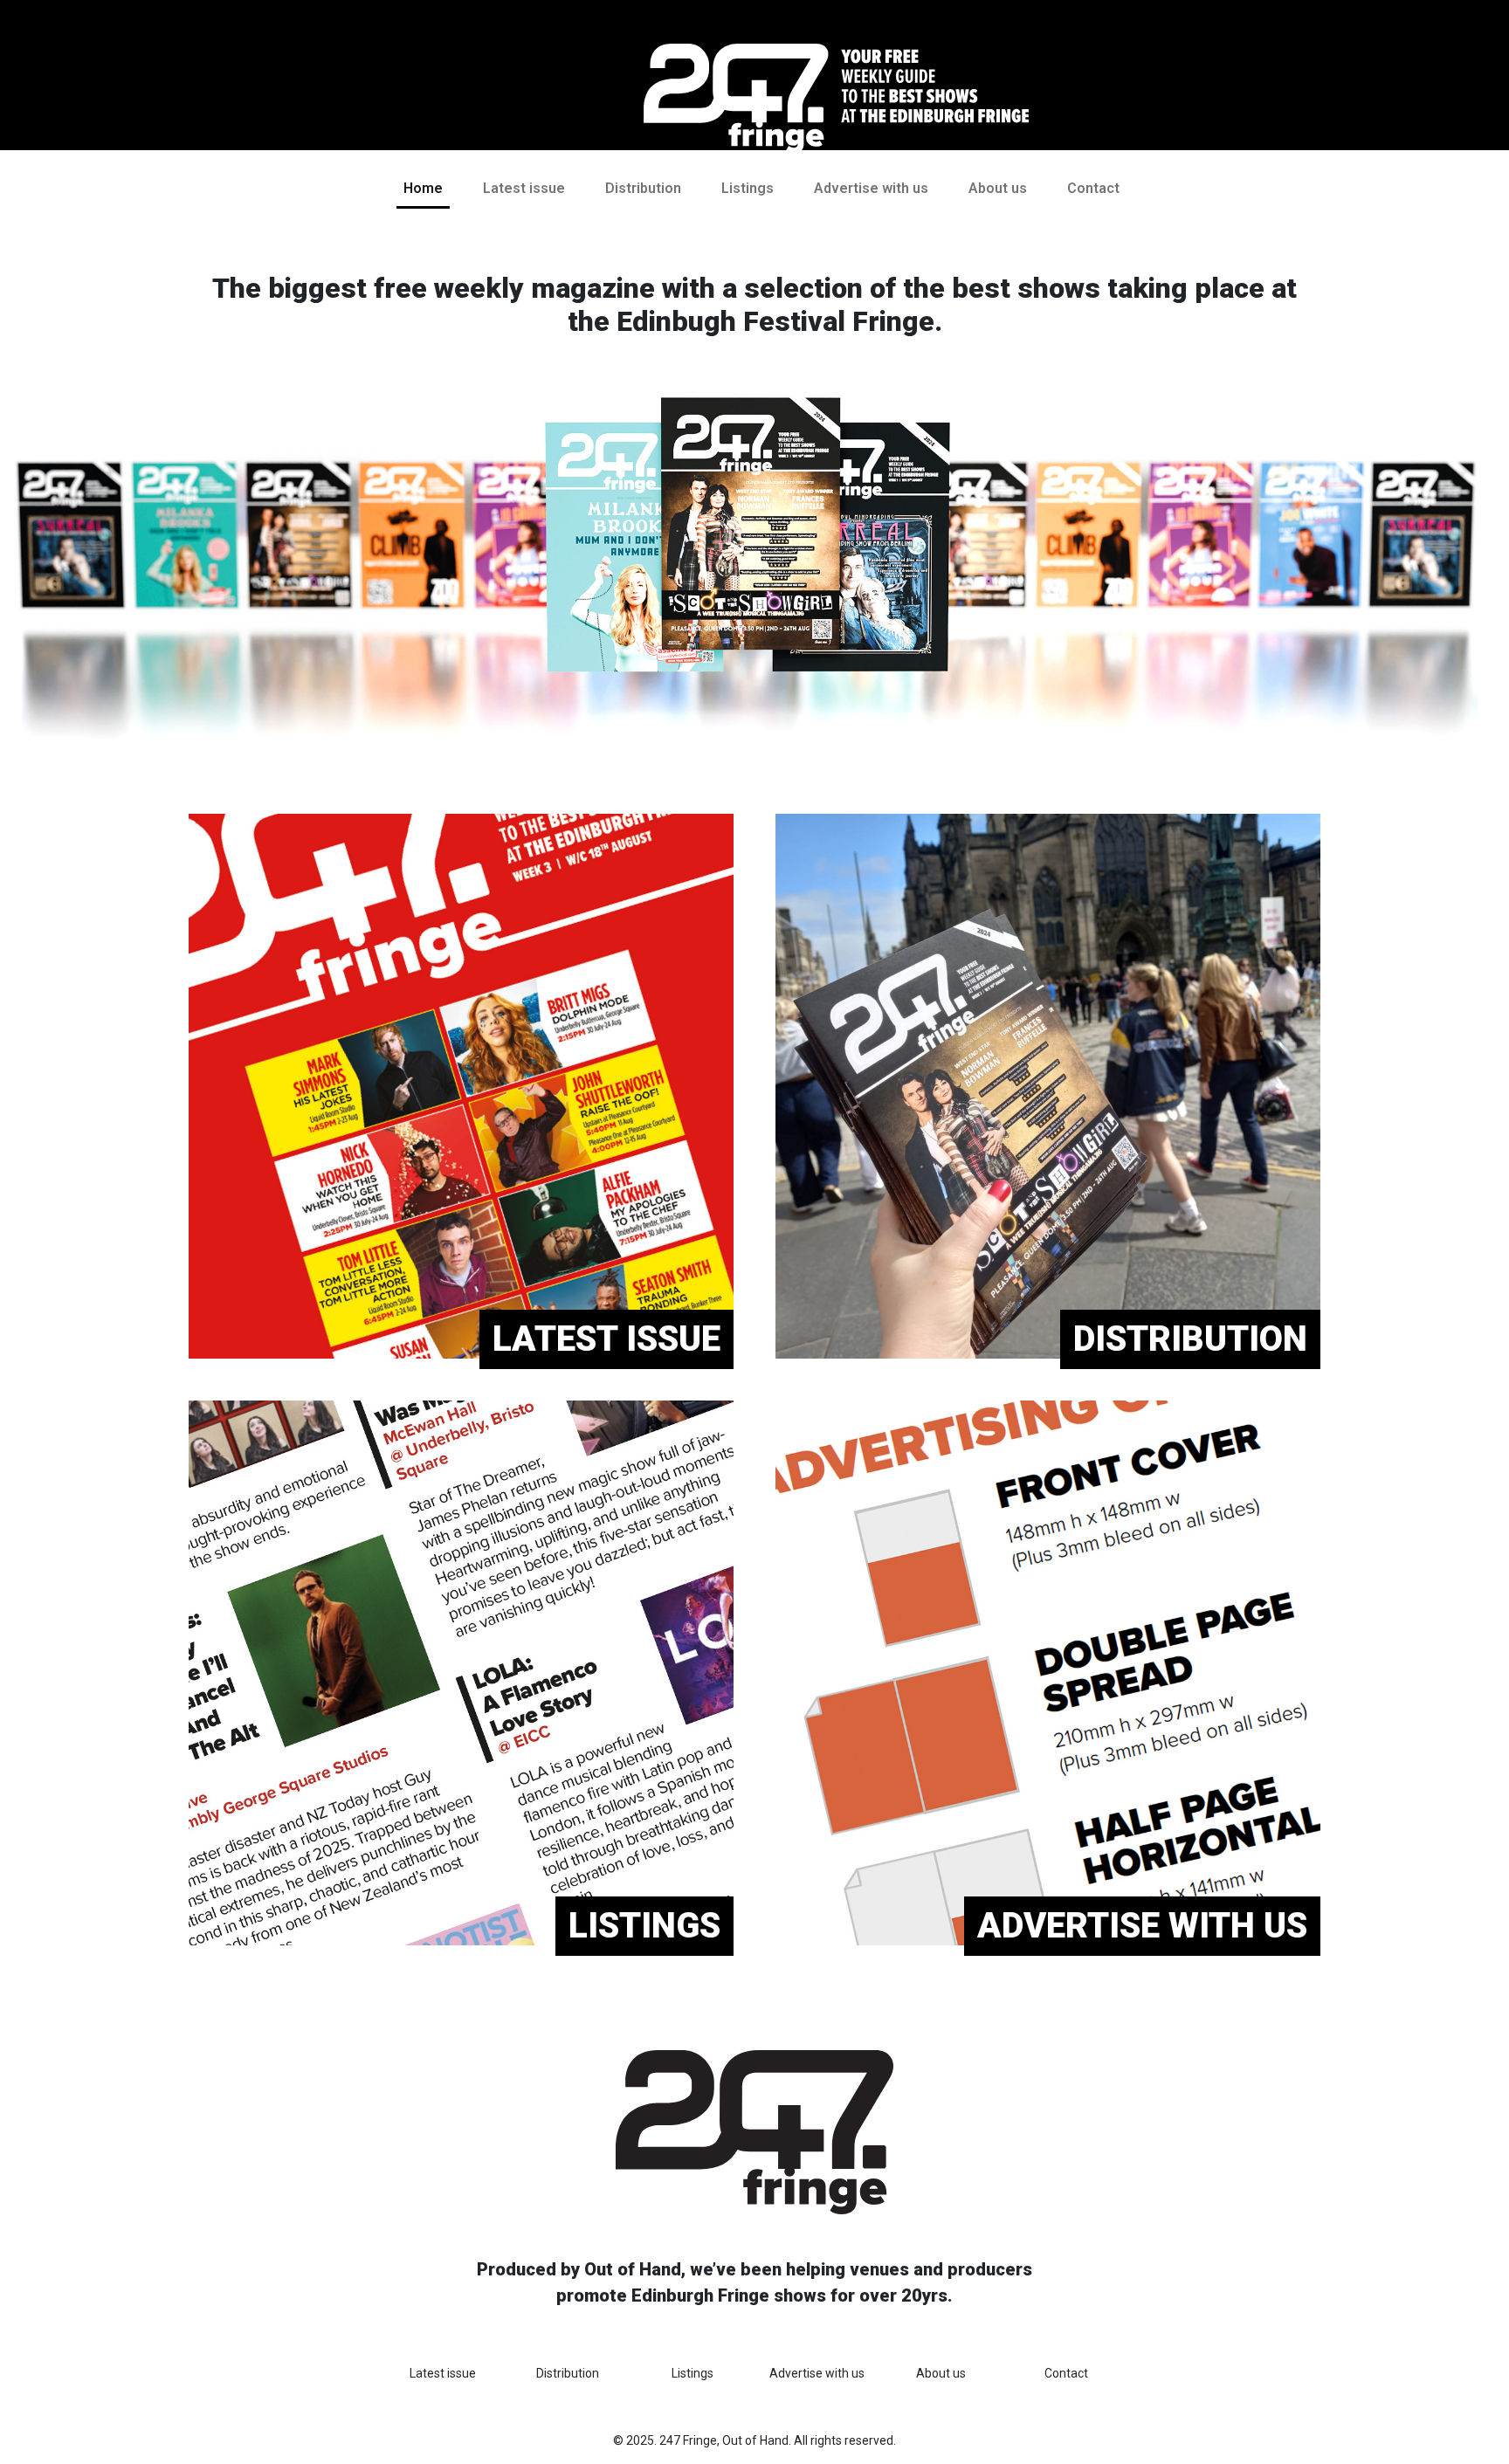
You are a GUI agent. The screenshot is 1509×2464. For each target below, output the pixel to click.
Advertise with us (871, 188)
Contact (1093, 188)
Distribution (643, 188)
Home (423, 188)
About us (998, 188)
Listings (748, 188)
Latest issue (524, 188)
